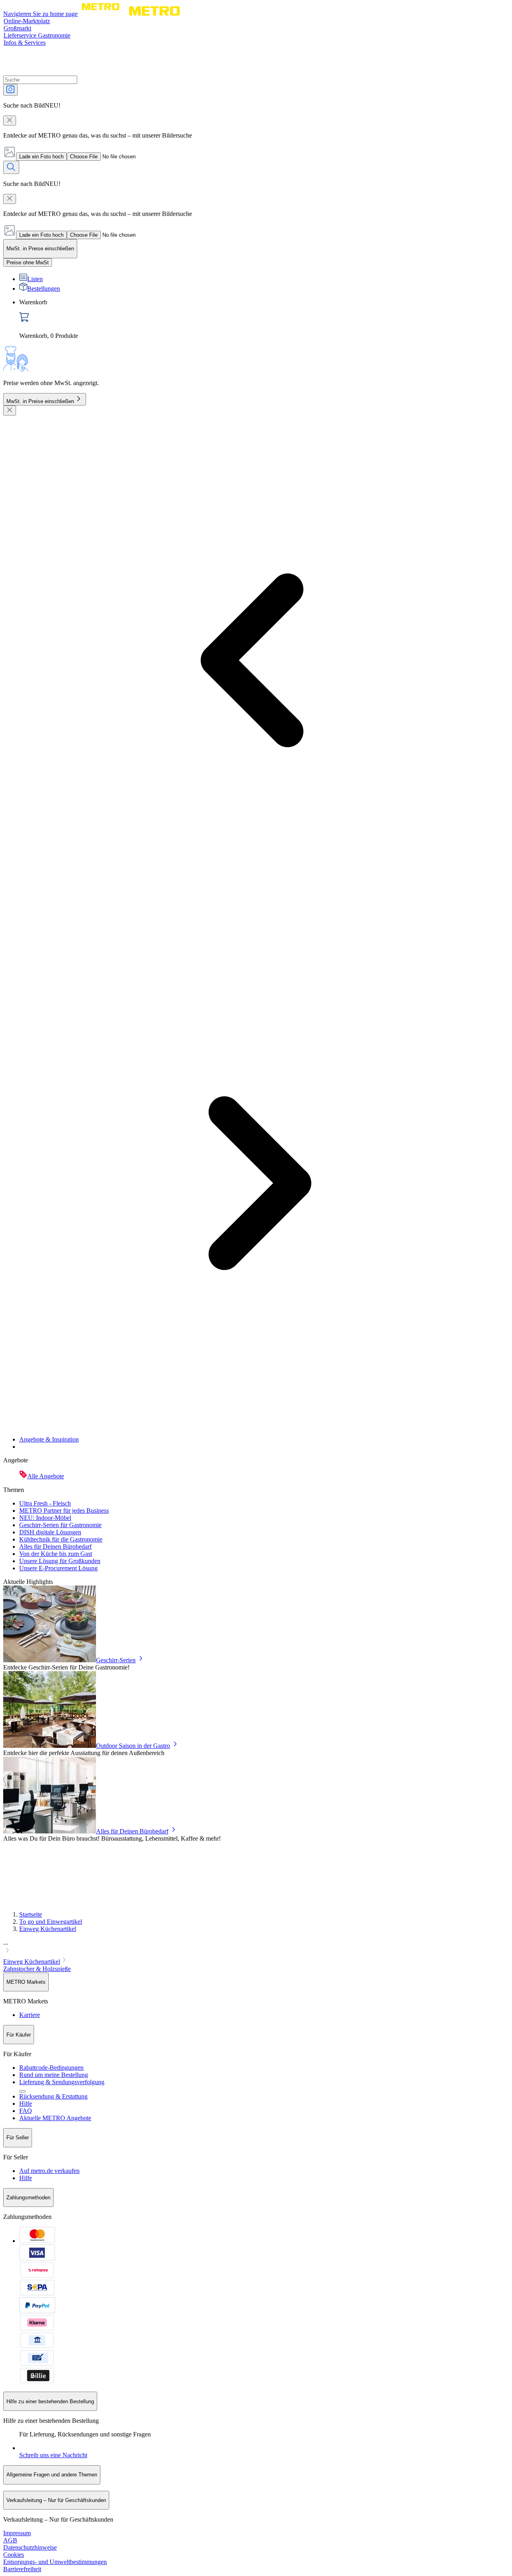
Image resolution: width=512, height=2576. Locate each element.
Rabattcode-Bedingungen (51, 2068)
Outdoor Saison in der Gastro (133, 1746)
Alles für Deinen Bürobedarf (55, 1547)
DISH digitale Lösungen (50, 1532)
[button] (256, 1947)
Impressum (17, 2533)
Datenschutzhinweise (30, 2547)
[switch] (28, 263)
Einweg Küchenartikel (48, 1929)
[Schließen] (10, 410)
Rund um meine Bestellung (54, 2075)
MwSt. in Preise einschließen (40, 401)
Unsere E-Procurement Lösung (58, 1568)
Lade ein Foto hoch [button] (41, 157)
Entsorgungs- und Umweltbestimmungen (55, 2562)
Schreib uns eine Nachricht (53, 2455)
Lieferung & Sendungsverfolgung (62, 2082)
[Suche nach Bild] (10, 90)
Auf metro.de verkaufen (49, 2171)
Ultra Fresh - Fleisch (45, 1503)
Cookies (14, 2555)
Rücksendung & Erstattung (53, 2096)
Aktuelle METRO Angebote (55, 2118)
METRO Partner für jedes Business (64, 1511)
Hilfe (26, 2104)
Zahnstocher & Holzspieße (37, 1969)
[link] (264, 319)
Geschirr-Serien (116, 1660)
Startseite (31, 1914)
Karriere (30, 2015)
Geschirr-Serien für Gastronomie (60, 1525)
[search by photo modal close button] (10, 121)
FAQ (26, 2111)
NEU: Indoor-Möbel (45, 1518)
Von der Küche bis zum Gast (56, 1554)
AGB (10, 2540)
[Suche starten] (11, 167)
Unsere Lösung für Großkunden (60, 1561)
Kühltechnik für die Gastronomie (61, 1539)
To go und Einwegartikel (51, 1922)
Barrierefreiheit (22, 2569)
